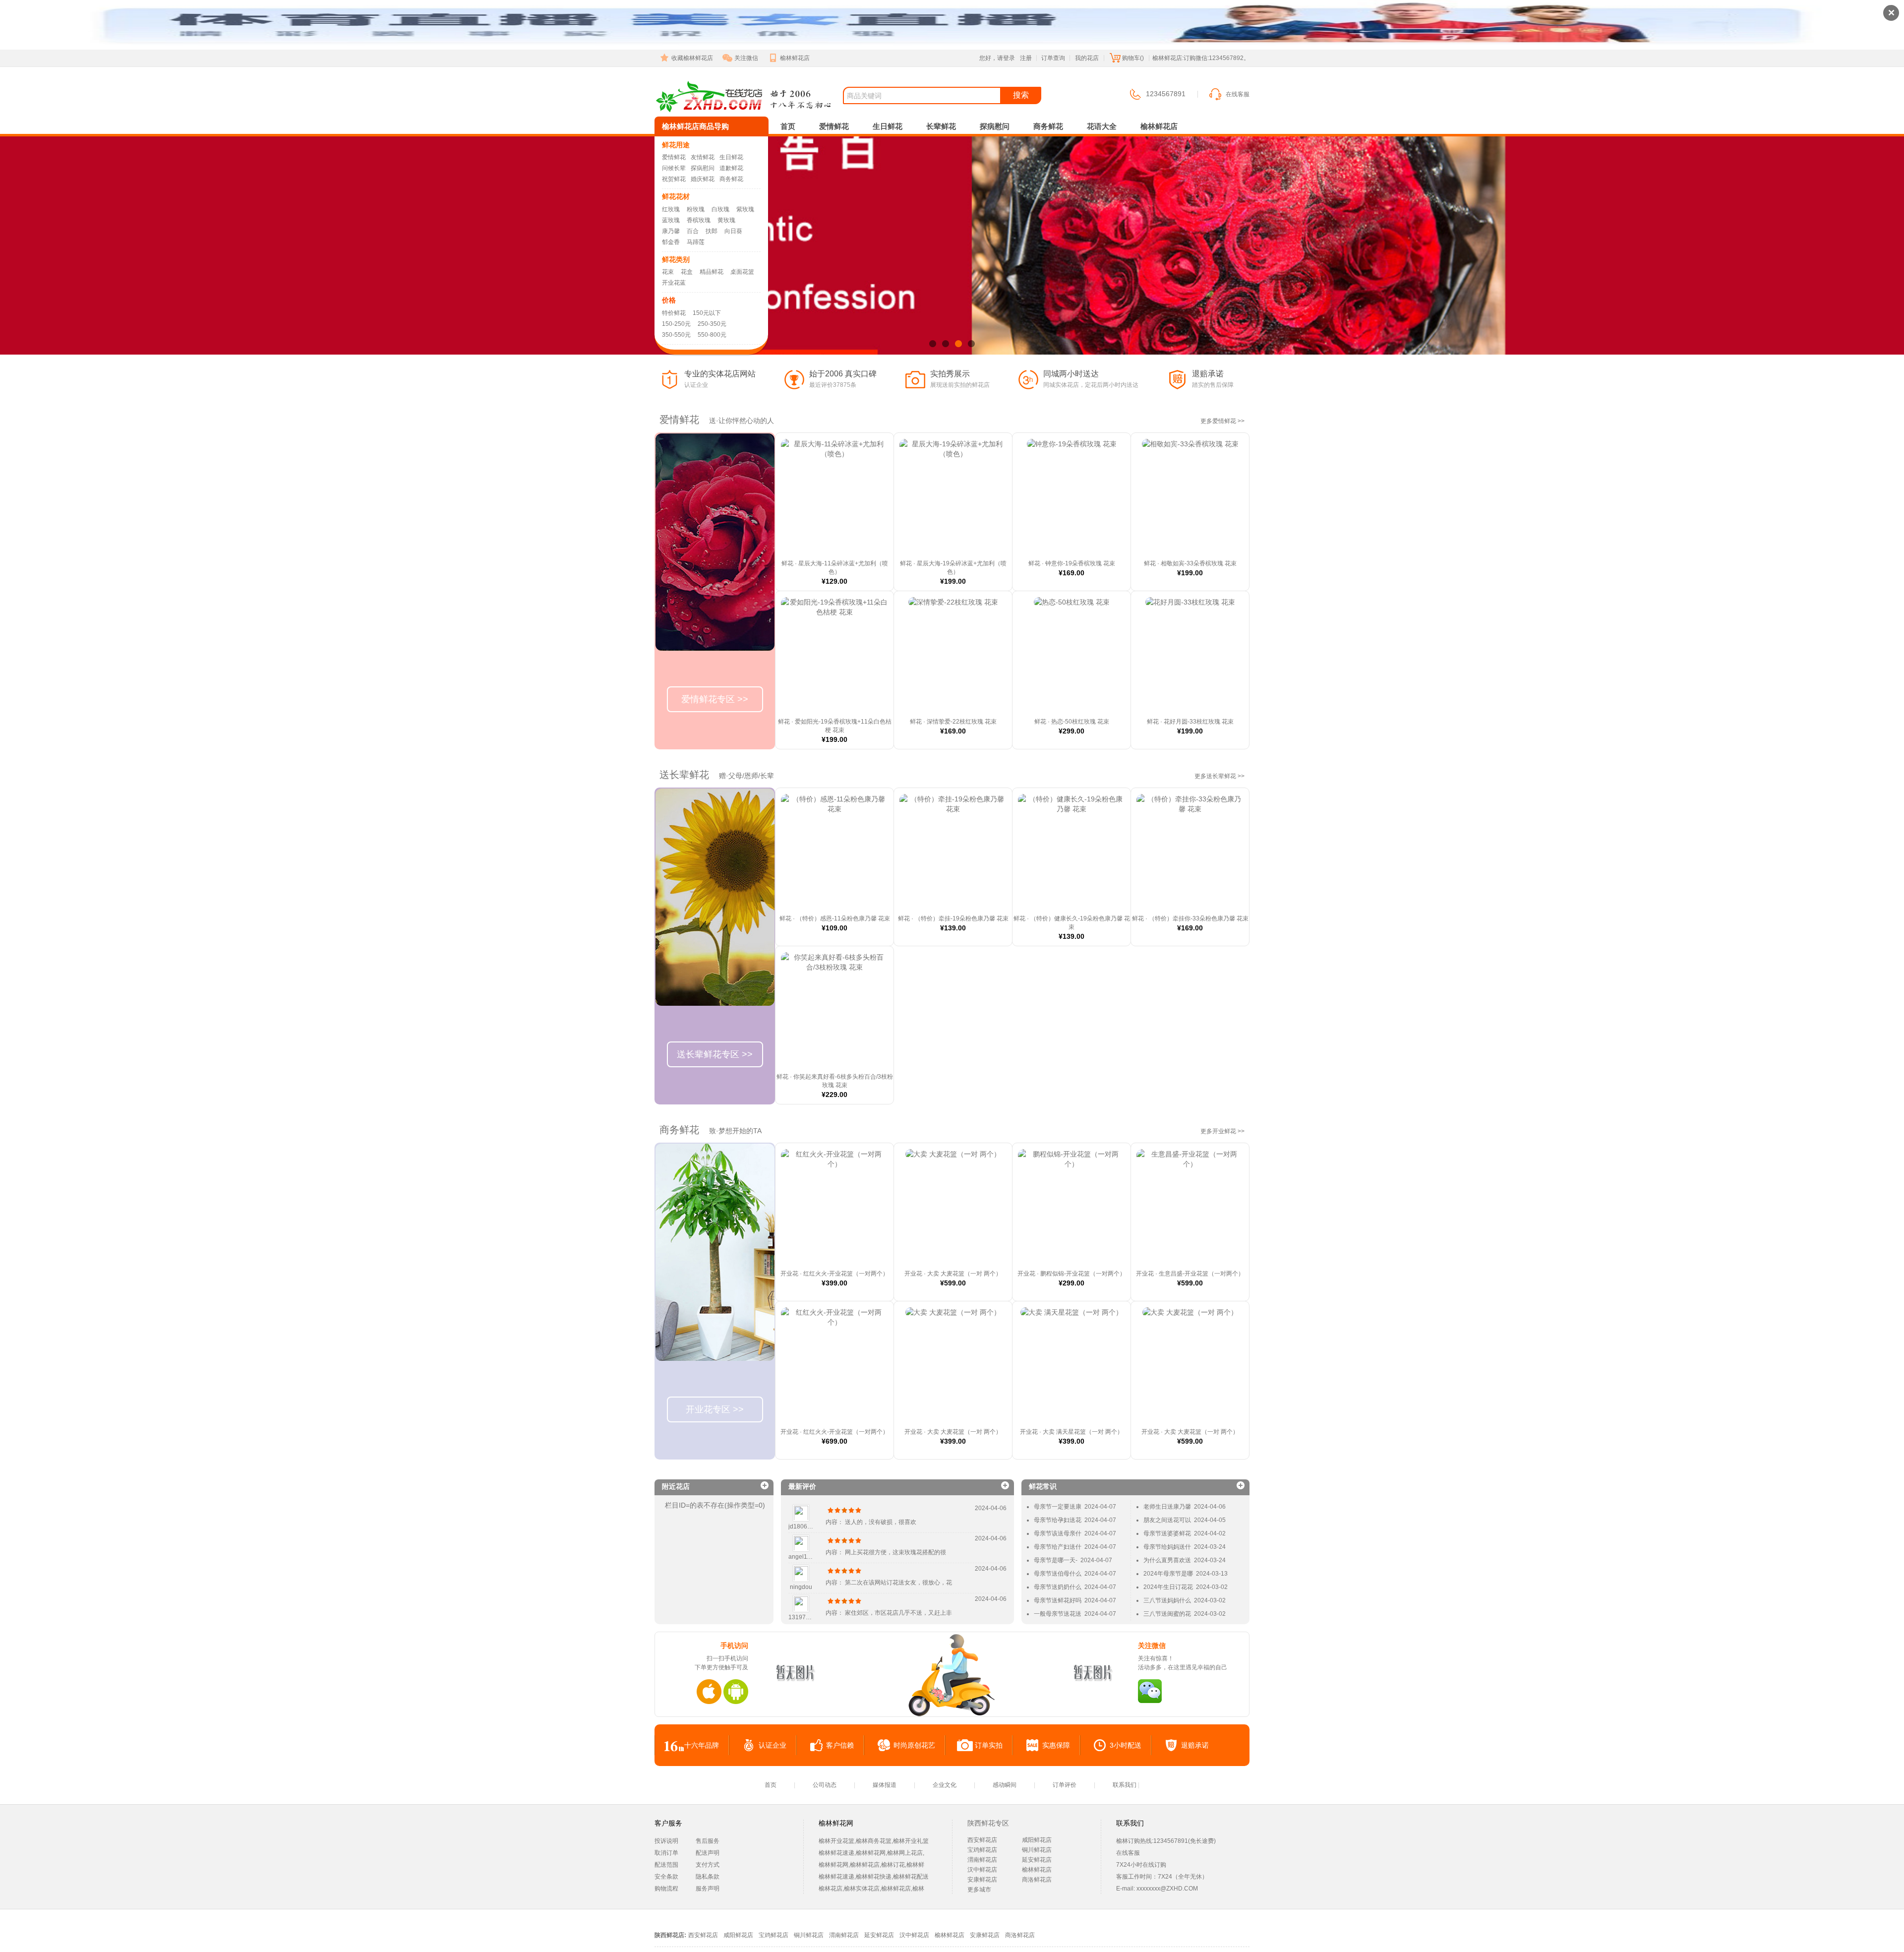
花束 (668, 272)
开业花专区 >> (715, 1409)
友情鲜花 (703, 157)
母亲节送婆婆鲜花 (1167, 1533)
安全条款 (666, 1877)
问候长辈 (674, 168)
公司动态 (825, 1785)
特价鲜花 (674, 313)
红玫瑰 (671, 209)
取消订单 (666, 1853)
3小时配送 (1126, 1745)
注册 (1026, 58)
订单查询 (1053, 58)
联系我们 (1125, 1785)
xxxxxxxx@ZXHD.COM (1167, 1889)
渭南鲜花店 (982, 1860)
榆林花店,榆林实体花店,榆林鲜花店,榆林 (871, 1889)
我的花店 (1087, 58)
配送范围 (666, 1865)
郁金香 (671, 242)
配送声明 (708, 1853)
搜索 (1021, 95)
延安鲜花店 (1037, 1860)
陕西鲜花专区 (988, 1823)
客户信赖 (840, 1745)
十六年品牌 (702, 1745)
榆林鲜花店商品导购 (695, 126)
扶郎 (712, 231)
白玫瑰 (720, 209)
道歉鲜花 (731, 168)
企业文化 (945, 1785)
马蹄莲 (696, 242)
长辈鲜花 (941, 126)
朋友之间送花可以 (1167, 1520)
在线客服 (1238, 94)
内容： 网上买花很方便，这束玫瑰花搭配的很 (886, 1552)
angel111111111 (810, 1557)
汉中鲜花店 (982, 1870)
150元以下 (707, 313)
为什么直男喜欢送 (1167, 1560)
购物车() (1133, 58)
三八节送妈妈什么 (1167, 1600)
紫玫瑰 (745, 209)
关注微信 (746, 58)
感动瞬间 (1005, 1785)
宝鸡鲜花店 (982, 1850)
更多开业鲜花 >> (1222, 1131)
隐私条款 (708, 1877)
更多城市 (979, 1890)
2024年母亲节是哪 (1168, 1574)
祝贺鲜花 (674, 179)
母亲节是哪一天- (1056, 1560)
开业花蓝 (674, 283)
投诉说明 (666, 1841)
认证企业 (773, 1745)
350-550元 (676, 335)
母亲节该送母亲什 (1058, 1533)
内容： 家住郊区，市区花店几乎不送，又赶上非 (889, 1613)
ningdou (801, 1587)
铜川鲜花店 (1037, 1850)
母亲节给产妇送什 (1058, 1547)
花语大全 (1102, 126)
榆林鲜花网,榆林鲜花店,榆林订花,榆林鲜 (871, 1865)
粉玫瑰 (696, 209)
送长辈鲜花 (684, 775)
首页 (788, 126)
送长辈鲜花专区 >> (715, 1054)
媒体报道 (885, 1785)
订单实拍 (989, 1745)
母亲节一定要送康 (1058, 1507)
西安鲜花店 (982, 1840)
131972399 (804, 1617)
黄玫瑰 (726, 220)
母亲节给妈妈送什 (1167, 1547)
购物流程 (666, 1889)
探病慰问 (703, 168)
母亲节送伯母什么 (1058, 1574)
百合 (693, 231)
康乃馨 (671, 231)
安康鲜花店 (982, 1880)
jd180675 (801, 1526)
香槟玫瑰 (699, 220)
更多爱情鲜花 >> (1222, 421)
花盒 (687, 272)
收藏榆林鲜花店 (692, 58)
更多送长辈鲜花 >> (1220, 776)
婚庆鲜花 (703, 179)
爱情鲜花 (674, 157)
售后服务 (708, 1841)
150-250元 (676, 324)
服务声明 (708, 1889)
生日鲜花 (731, 157)
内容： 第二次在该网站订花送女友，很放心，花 (889, 1583)
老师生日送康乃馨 (1167, 1507)
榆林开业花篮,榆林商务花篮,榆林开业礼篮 (874, 1841)
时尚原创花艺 (914, 1745)
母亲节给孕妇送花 (1058, 1520)
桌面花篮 (742, 272)
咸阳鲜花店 (1037, 1840)
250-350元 (712, 324)
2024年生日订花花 (1168, 1587)
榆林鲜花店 (795, 58)
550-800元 (712, 335)
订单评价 (1065, 1785)
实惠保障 (1056, 1745)
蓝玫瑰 (671, 220)
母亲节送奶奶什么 (1058, 1587)
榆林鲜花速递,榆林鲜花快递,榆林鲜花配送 (874, 1877)
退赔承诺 (1195, 1745)
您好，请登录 (997, 58)
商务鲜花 (731, 179)
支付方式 (708, 1865)
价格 (669, 300)
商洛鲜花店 (1037, 1880)
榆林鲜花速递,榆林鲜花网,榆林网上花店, (871, 1853)
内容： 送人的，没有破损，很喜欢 (871, 1522)
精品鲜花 (712, 272)
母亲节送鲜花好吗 (1058, 1600)
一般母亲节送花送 (1058, 1614)
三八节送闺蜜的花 (1167, 1614)
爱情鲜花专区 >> (715, 699)
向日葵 (733, 231)
